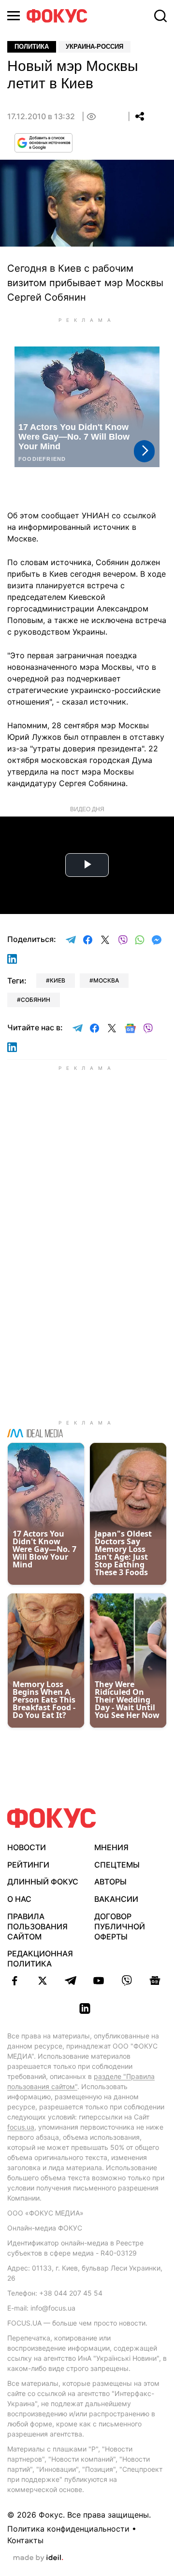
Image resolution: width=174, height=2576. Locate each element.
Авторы (110, 1882)
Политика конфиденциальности (68, 2529)
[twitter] (43, 1980)
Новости (27, 1847)
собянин (36, 1000)
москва (106, 980)
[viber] (127, 1980)
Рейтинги (28, 1865)
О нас (19, 1899)
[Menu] (14, 16)
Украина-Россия (94, 47)
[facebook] (14, 1980)
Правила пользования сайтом (37, 1926)
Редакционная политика (40, 1959)
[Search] (160, 16)
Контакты (25, 2540)
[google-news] (155, 1980)
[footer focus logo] (52, 1818)
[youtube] (99, 1980)
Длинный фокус (43, 1882)
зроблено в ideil (38, 2558)
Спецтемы (117, 1865)
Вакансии (116, 1899)
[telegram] (71, 1980)
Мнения (111, 1847)
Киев (58, 980)
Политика (32, 47)
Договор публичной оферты (120, 1926)
